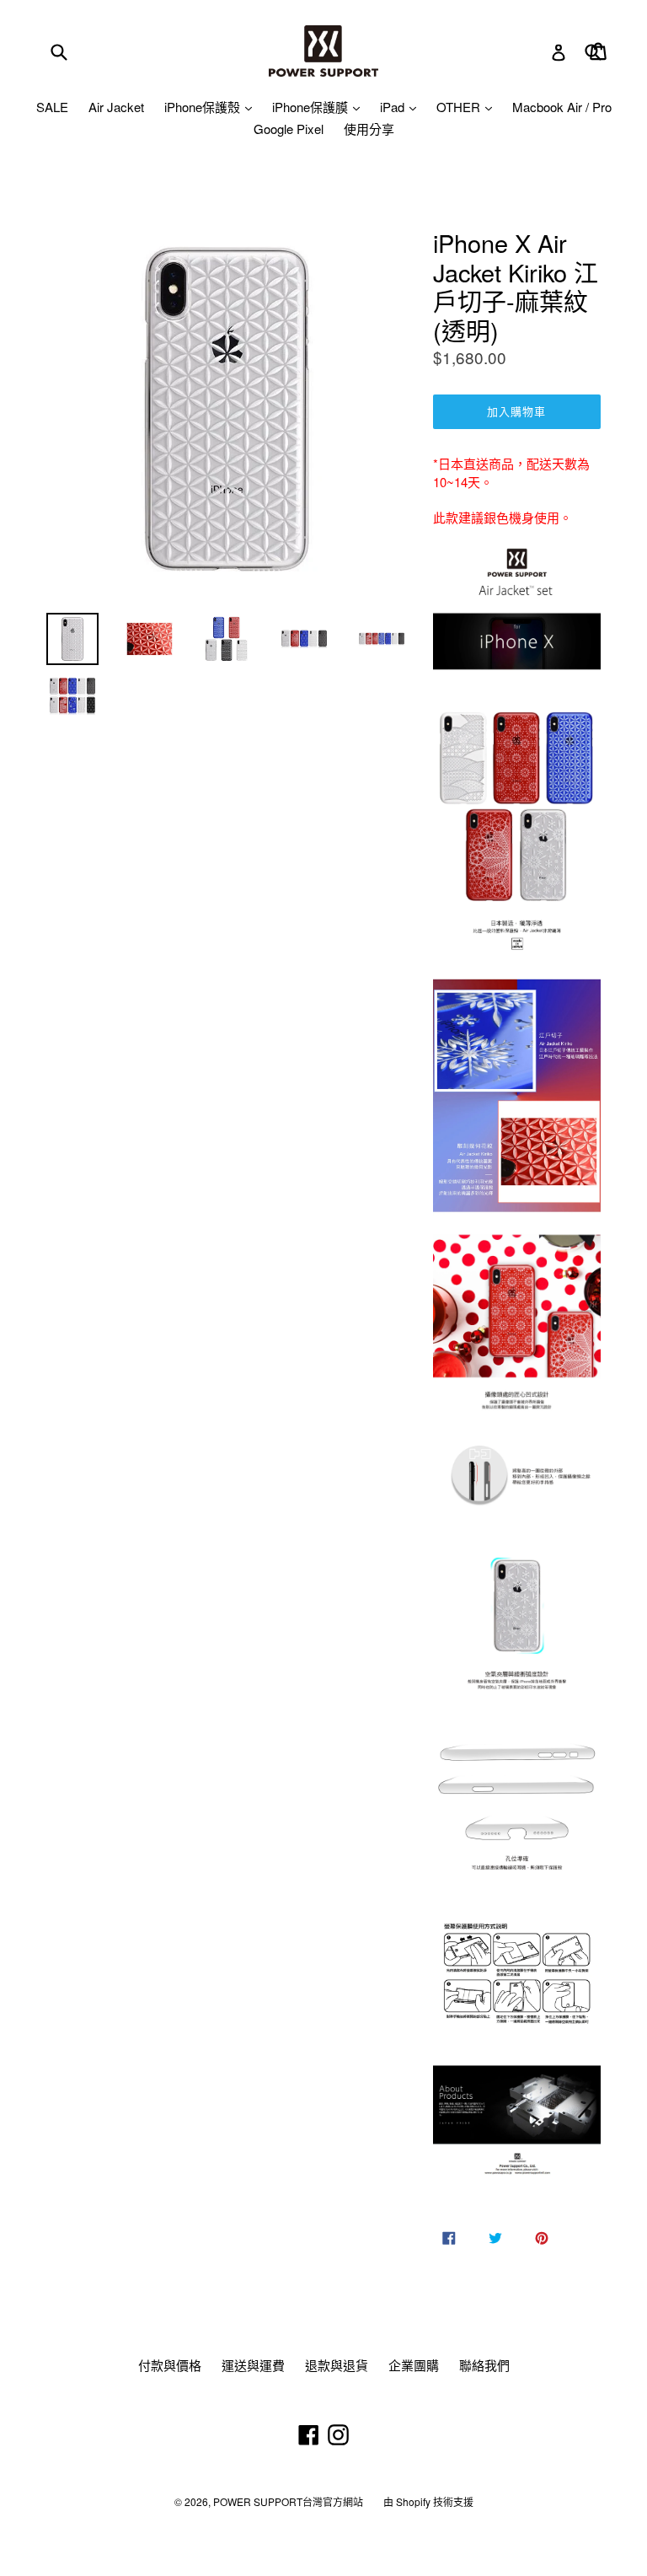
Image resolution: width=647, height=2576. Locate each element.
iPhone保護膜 (312, 107)
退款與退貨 (337, 2365)
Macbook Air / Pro (562, 107)
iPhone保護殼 (204, 107)
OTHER (460, 107)
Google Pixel (289, 129)
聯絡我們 (484, 2365)
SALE (52, 107)
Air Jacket (116, 107)
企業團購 (414, 2365)
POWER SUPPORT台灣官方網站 (288, 2501)
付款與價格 (170, 2365)
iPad (394, 107)
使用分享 (369, 129)
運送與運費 (253, 2365)
